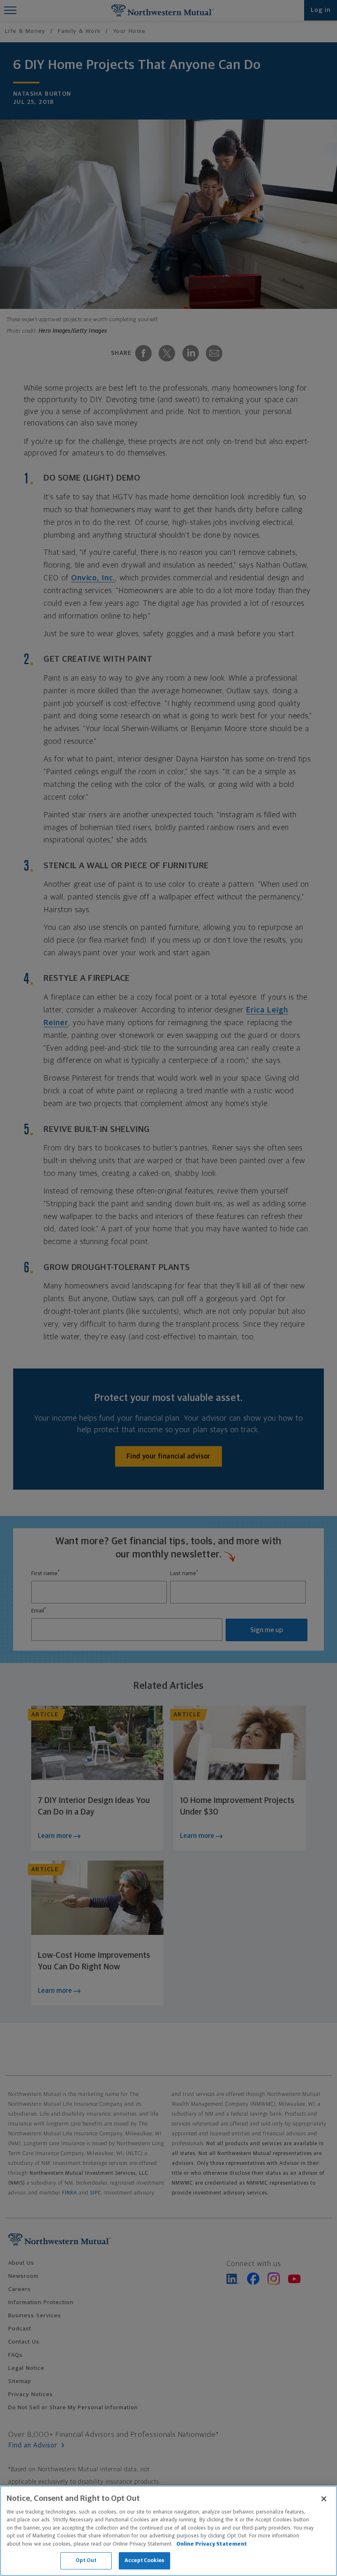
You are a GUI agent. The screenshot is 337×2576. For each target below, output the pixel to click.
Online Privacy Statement (212, 2544)
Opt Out (86, 2561)
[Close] (324, 2499)
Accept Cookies (144, 2561)
